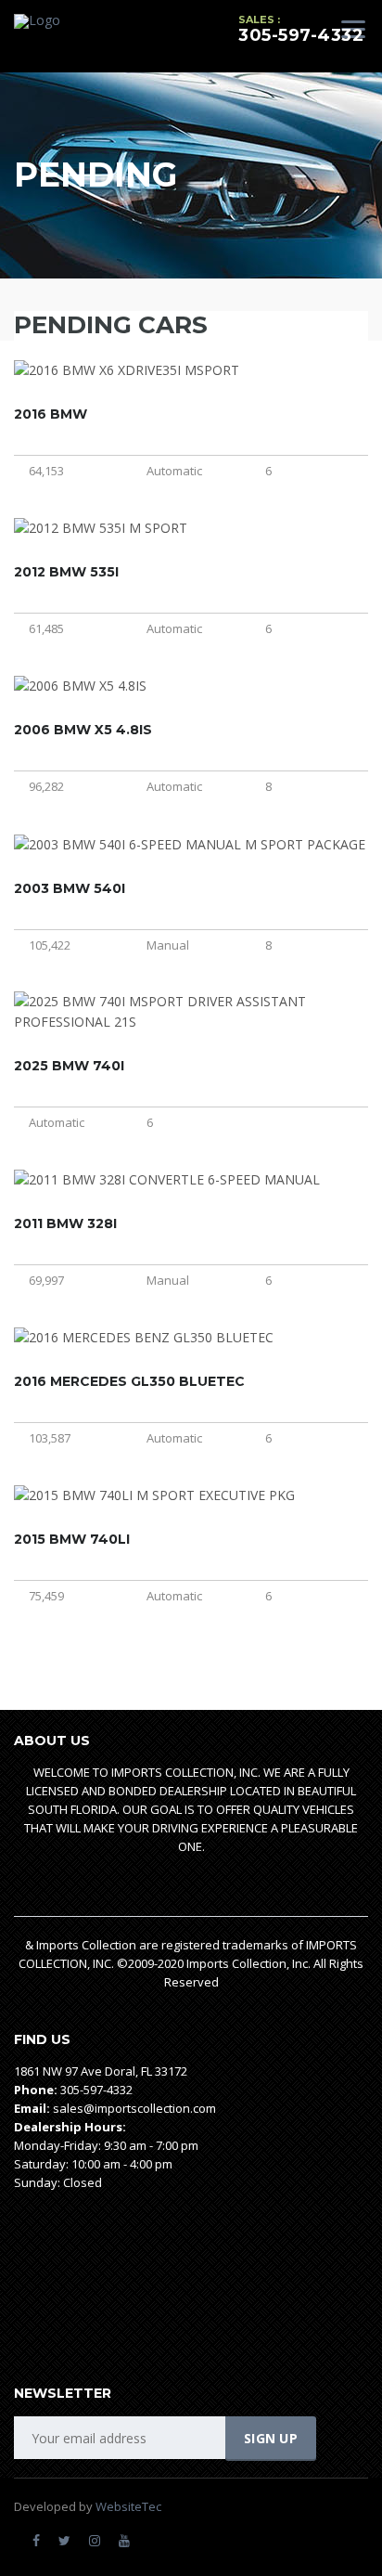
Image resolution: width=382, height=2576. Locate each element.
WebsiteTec (128, 2506)
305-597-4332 (301, 35)
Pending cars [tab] (111, 325)
